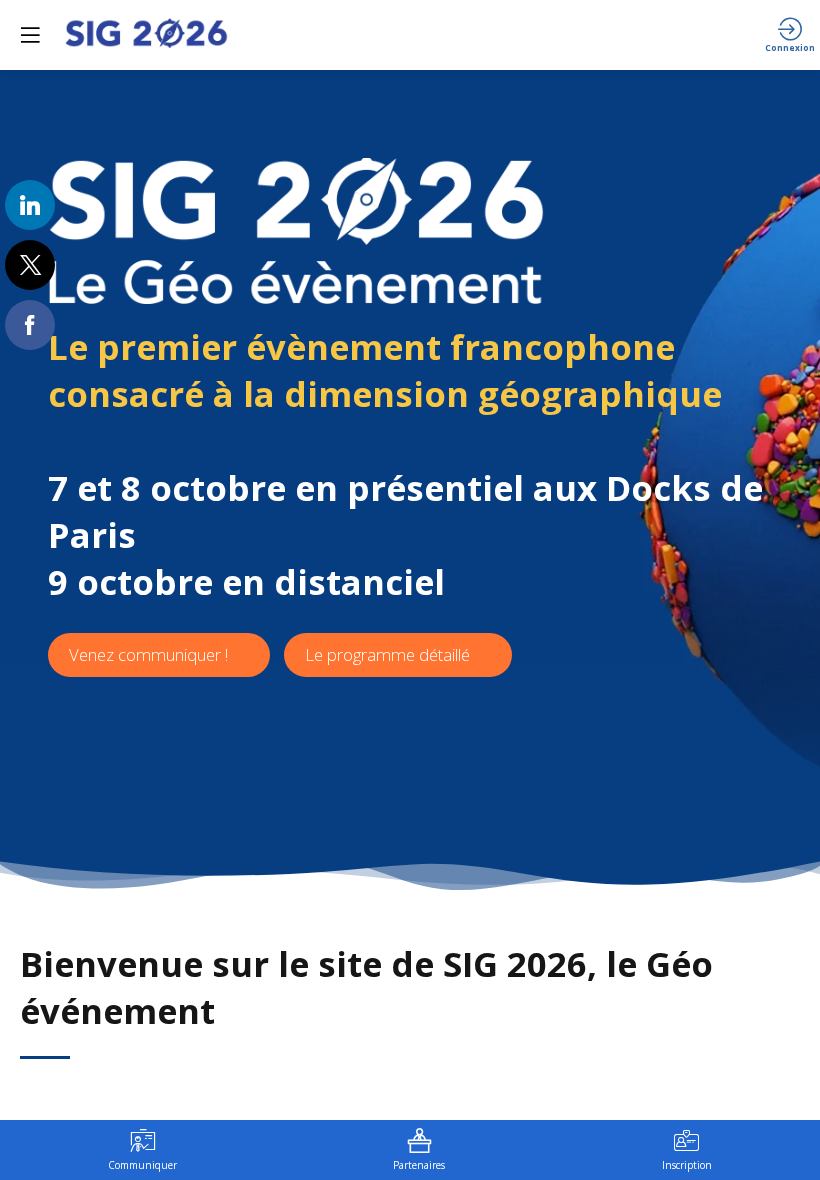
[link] (30, 205)
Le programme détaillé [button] (387, 654)
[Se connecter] (790, 35)
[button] (30, 35)
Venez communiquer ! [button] (148, 654)
